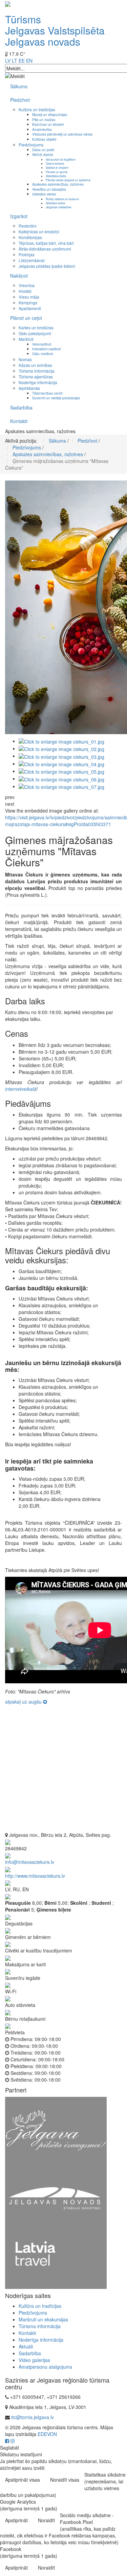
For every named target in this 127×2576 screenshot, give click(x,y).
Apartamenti (30, 308)
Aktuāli (26, 2346)
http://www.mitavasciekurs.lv (35, 1876)
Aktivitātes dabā (56, 176)
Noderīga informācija (38, 382)
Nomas (25, 359)
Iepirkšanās (29, 388)
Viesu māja (29, 297)
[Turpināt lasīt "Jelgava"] (56, 2130)
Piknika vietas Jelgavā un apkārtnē (68, 180)
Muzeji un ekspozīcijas (50, 114)
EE (22, 61)
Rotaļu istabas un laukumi (62, 199)
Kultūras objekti (44, 139)
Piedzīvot (20, 100)
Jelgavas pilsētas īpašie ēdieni (47, 266)
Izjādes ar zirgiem (57, 167)
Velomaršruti (42, 344)
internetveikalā (21, 1089)
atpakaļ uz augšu (24, 1702)
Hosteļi (25, 291)
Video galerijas (34, 2360)
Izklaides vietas (44, 194)
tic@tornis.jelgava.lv (33, 2417)
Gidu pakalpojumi (35, 333)
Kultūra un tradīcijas (37, 109)
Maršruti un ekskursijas (43, 2319)
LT (15, 61)
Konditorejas (30, 237)
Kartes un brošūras (36, 327)
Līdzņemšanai (32, 260)
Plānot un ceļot (26, 318)
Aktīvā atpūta (43, 154)
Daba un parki (43, 150)
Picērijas (27, 254)
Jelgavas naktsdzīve (59, 207)
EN (29, 61)
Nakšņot (19, 276)
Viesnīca (27, 285)
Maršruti (26, 339)
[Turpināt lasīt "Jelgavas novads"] (56, 2198)
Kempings (28, 302)
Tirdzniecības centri (47, 393)
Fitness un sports (57, 172)
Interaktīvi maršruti (46, 349)
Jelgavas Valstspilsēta (55, 30)
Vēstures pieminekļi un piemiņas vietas (62, 134)
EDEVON (47, 2434)
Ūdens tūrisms (55, 163)
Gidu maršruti (43, 354)
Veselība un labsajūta (49, 189)
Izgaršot (19, 216)
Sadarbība (21, 407)
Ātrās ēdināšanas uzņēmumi (45, 249)
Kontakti (19, 421)
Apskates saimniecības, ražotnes (58, 184)
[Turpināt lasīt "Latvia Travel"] (56, 2260)
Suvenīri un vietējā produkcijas (56, 398)
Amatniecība (42, 129)
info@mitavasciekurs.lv (30, 1862)
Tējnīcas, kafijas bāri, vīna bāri (46, 243)
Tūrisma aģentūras (36, 377)
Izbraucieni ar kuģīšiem (61, 159)
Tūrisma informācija (37, 371)
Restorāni (28, 226)
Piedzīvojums (31, 145)
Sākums (19, 86)
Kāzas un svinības (35, 365)
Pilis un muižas (44, 120)
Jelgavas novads (43, 41)
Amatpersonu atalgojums (45, 2367)
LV (8, 61)
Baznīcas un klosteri (48, 124)
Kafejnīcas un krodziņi (39, 231)
